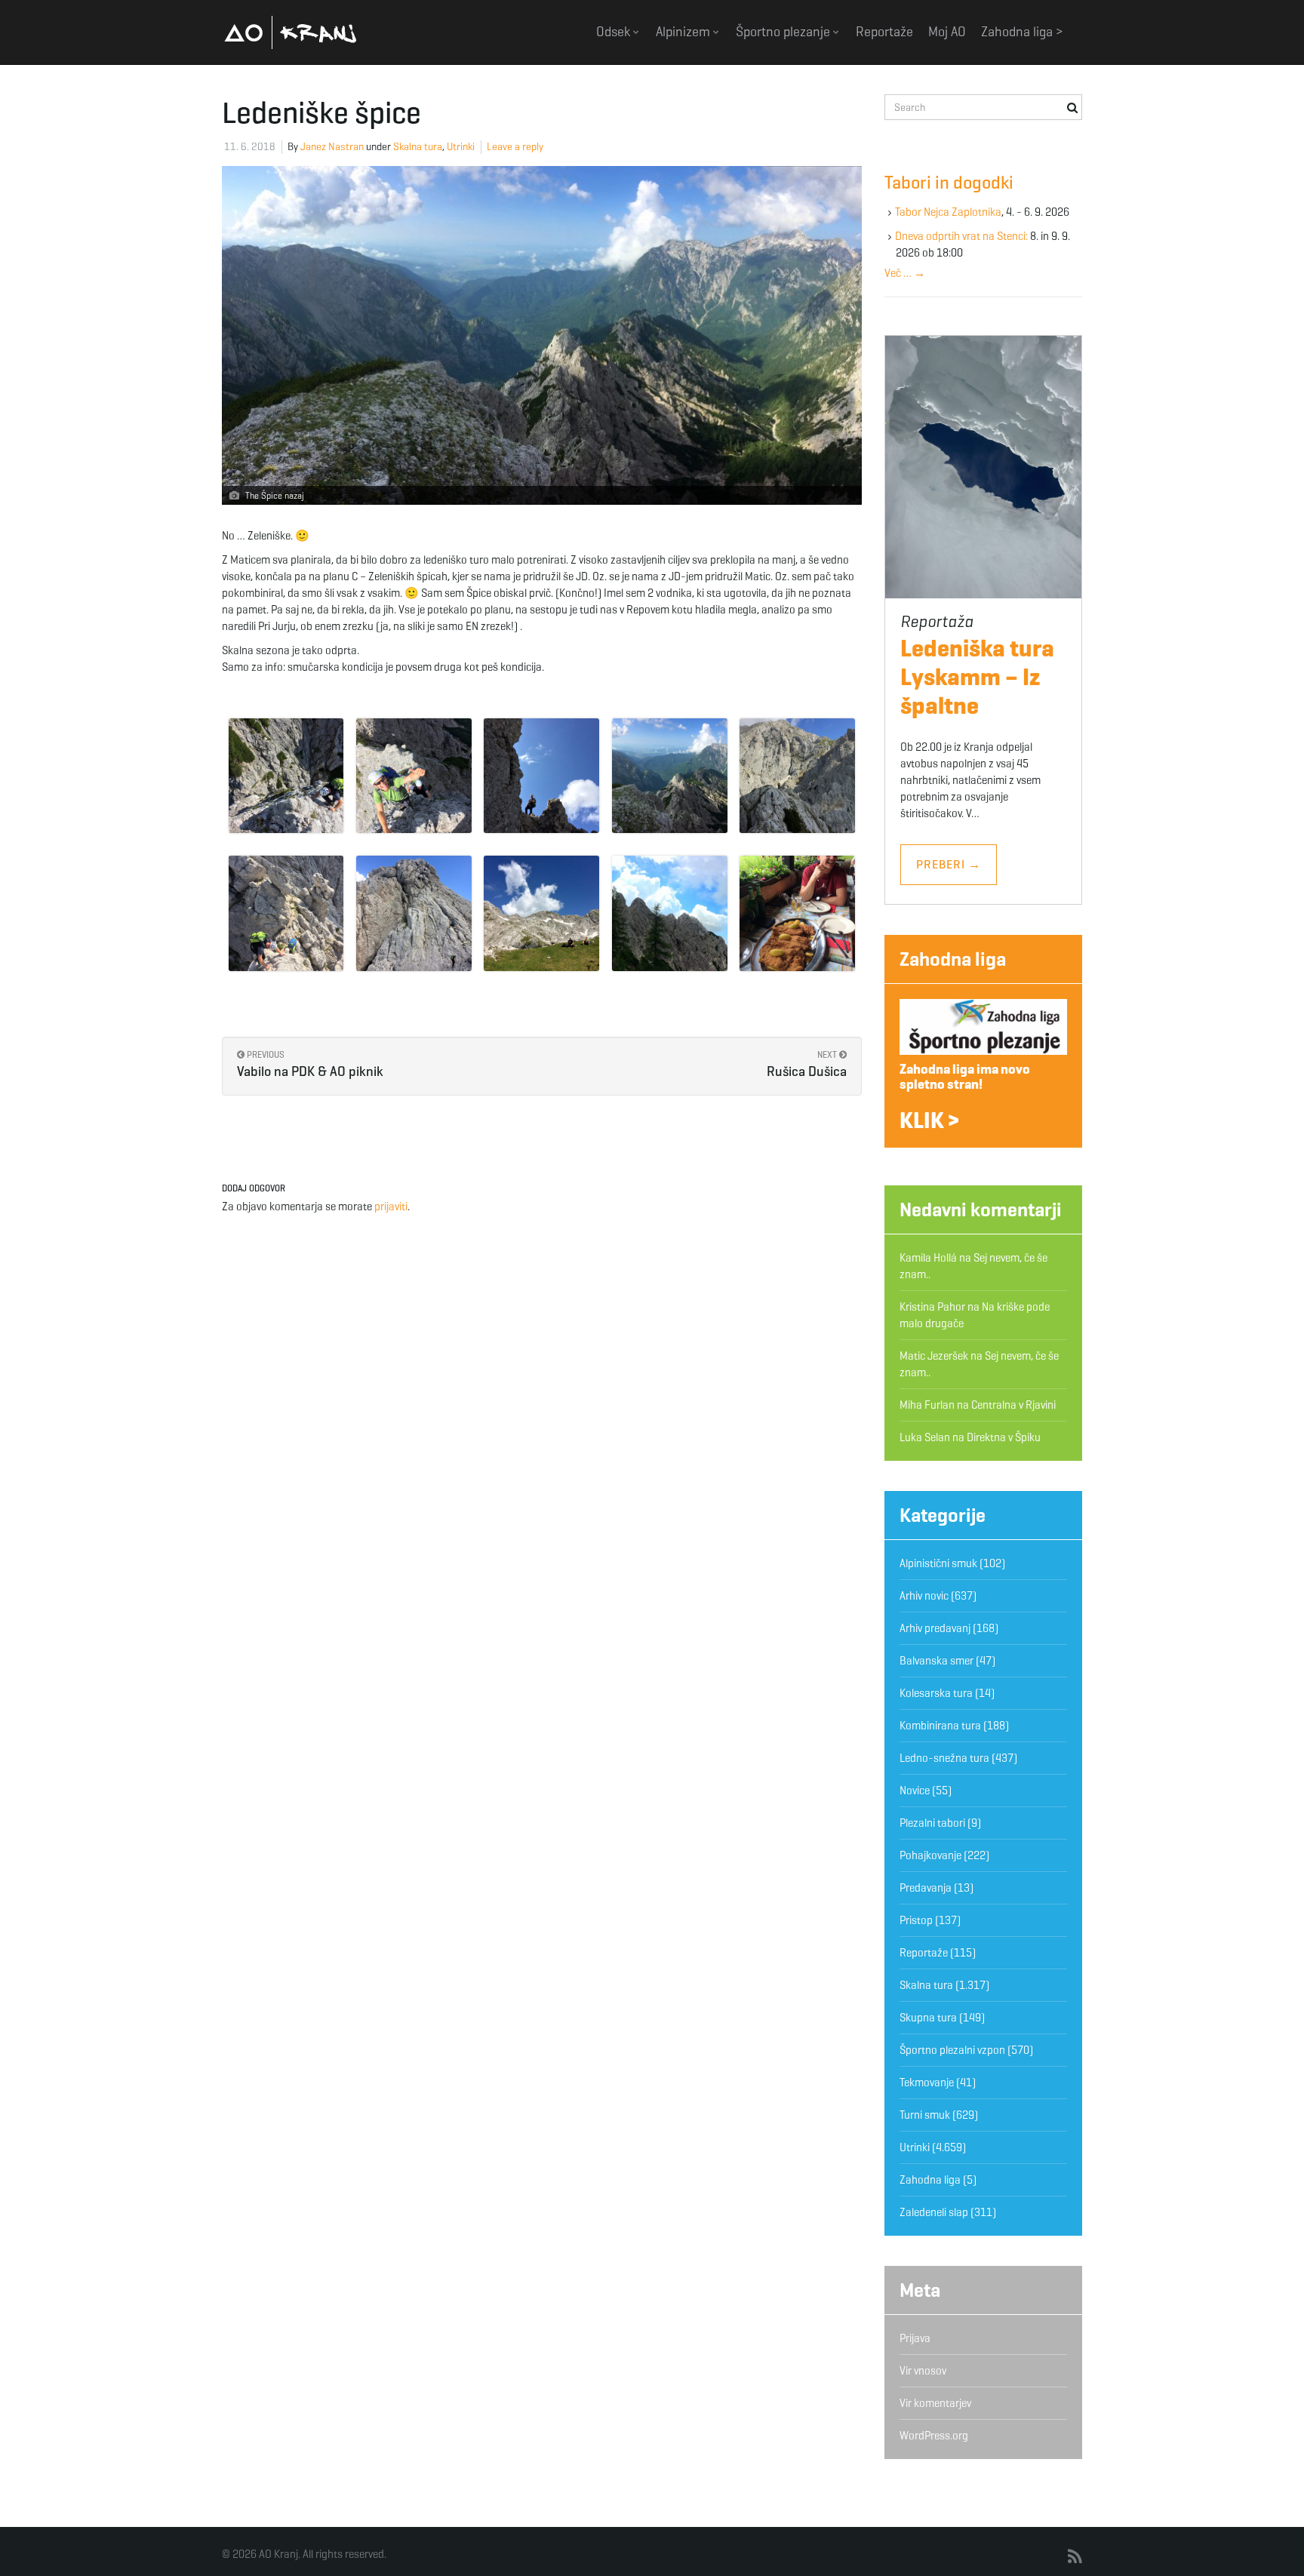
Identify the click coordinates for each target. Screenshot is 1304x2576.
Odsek (615, 32)
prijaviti (391, 1207)
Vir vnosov (923, 2371)
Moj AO (947, 32)
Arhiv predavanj (935, 1628)
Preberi (949, 864)
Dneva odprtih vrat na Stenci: (961, 236)
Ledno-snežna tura (944, 1758)
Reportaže (884, 32)
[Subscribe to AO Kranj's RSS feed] (1075, 2557)
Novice (915, 1791)
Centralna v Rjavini (1013, 1405)
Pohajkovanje (930, 1855)
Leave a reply (515, 147)
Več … (905, 273)
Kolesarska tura (936, 1693)
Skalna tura (418, 147)
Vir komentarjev (935, 2403)
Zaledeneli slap (934, 2212)
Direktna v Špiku (1004, 1437)
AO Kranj (291, 32)
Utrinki (461, 147)
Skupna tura (928, 2018)
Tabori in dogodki (949, 183)
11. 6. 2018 (250, 147)
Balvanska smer (936, 1661)
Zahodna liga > (1022, 32)
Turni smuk (925, 2115)
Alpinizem (684, 32)
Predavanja (926, 1888)
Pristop (916, 1920)
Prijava (915, 2338)
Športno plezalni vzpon (952, 2050)
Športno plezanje (784, 32)
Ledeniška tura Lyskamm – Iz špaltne (977, 677)
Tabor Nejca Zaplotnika (948, 212)
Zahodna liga (953, 959)
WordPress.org (934, 2436)
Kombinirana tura (940, 1726)
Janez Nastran (332, 147)
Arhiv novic (924, 1596)
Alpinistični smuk (938, 1563)
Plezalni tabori (932, 1823)
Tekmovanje (927, 2083)
